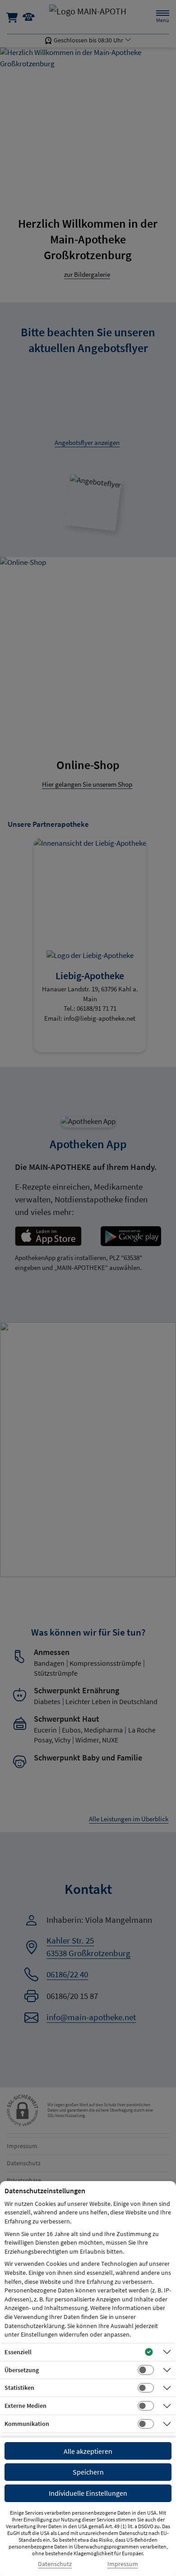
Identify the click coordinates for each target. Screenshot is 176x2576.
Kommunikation (27, 2424)
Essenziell (18, 2352)
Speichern (88, 2472)
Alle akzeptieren (88, 2451)
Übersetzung (22, 2370)
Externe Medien (25, 2406)
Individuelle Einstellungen (88, 2493)
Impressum (123, 2564)
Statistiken (19, 2388)
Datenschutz (55, 2564)
